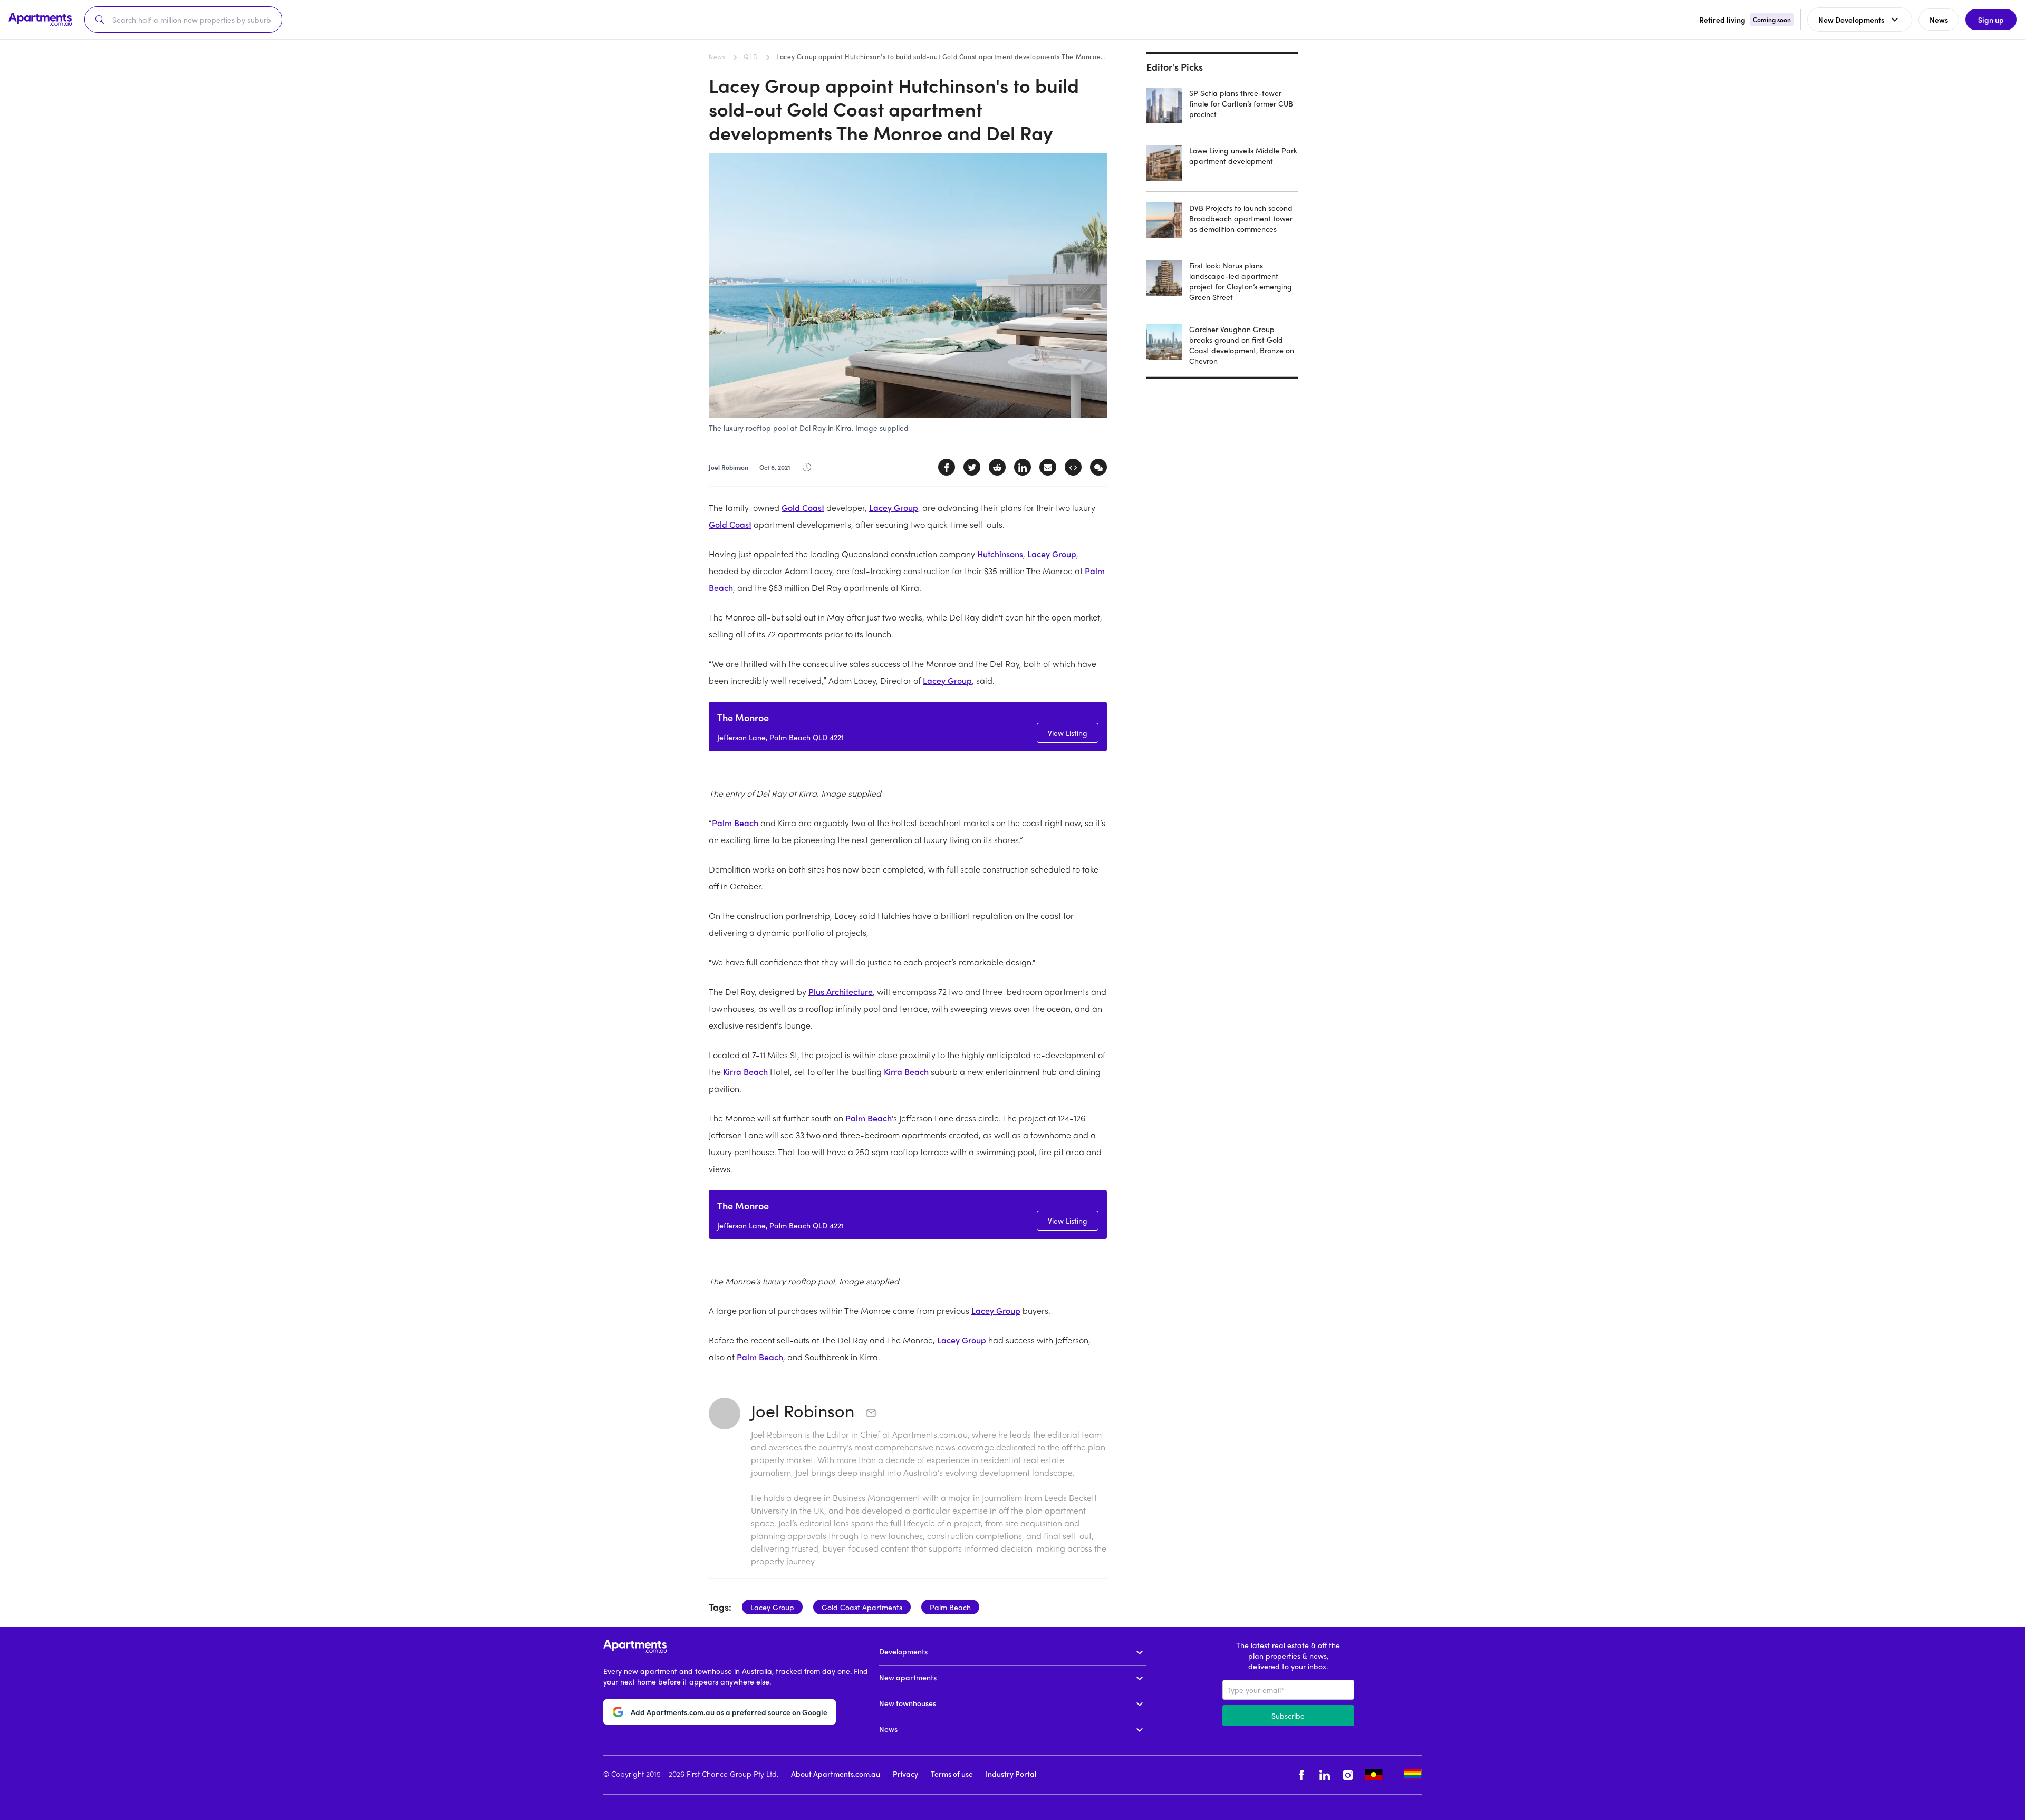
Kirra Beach (745, 1072)
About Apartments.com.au (836, 1774)
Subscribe (1288, 1716)
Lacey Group (894, 507)
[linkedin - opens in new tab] (1325, 1775)
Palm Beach (735, 823)
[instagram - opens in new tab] (1348, 1775)
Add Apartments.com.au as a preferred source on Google (729, 1712)
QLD (751, 56)
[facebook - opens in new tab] (1301, 1775)
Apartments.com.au (930, 1434)
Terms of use (952, 1774)
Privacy (905, 1774)
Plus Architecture (841, 991)
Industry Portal (1011, 1774)
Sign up (1991, 20)
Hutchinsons (1000, 554)
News (717, 56)
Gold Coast (803, 507)
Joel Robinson (805, 1410)
